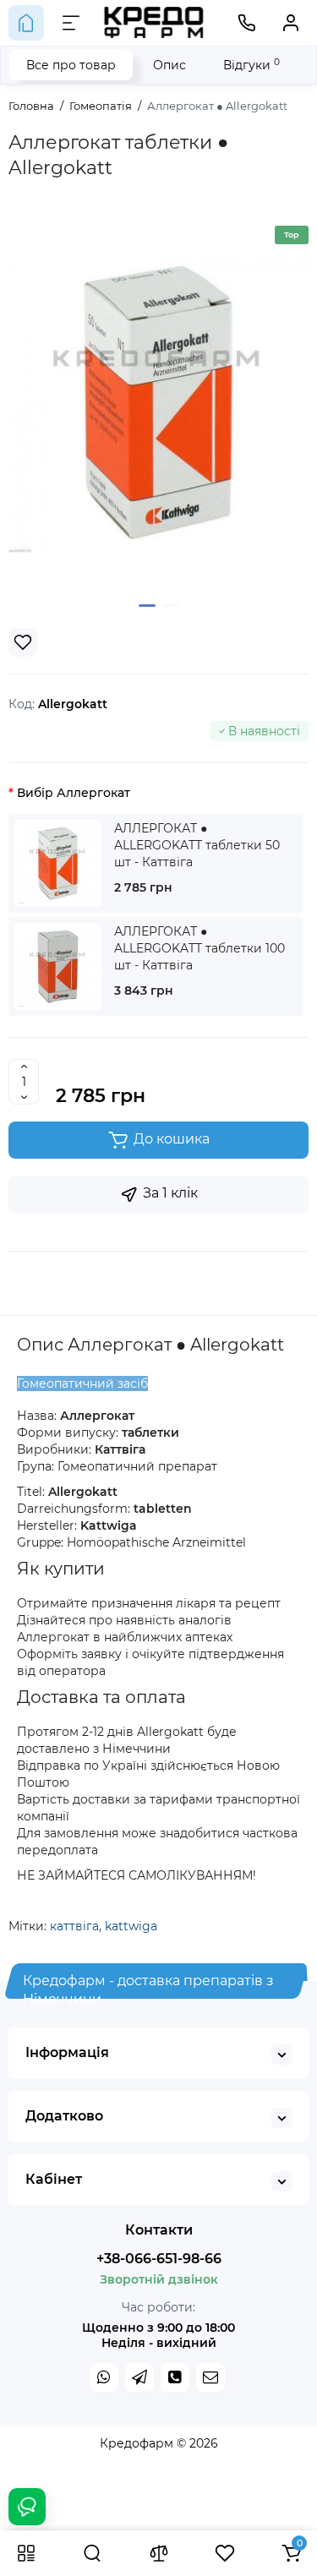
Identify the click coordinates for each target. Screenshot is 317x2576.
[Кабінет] (291, 23)
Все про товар (71, 65)
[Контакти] (247, 23)
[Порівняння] (159, 2553)
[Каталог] (26, 2553)
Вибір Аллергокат (74, 793)
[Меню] (71, 23)
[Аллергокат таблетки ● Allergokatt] (158, 402)
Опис (169, 65)
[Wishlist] (23, 642)
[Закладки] (225, 2553)
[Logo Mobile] (154, 22)
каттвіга (74, 1926)
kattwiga (131, 1926)
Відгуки (251, 65)
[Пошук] (92, 2553)
